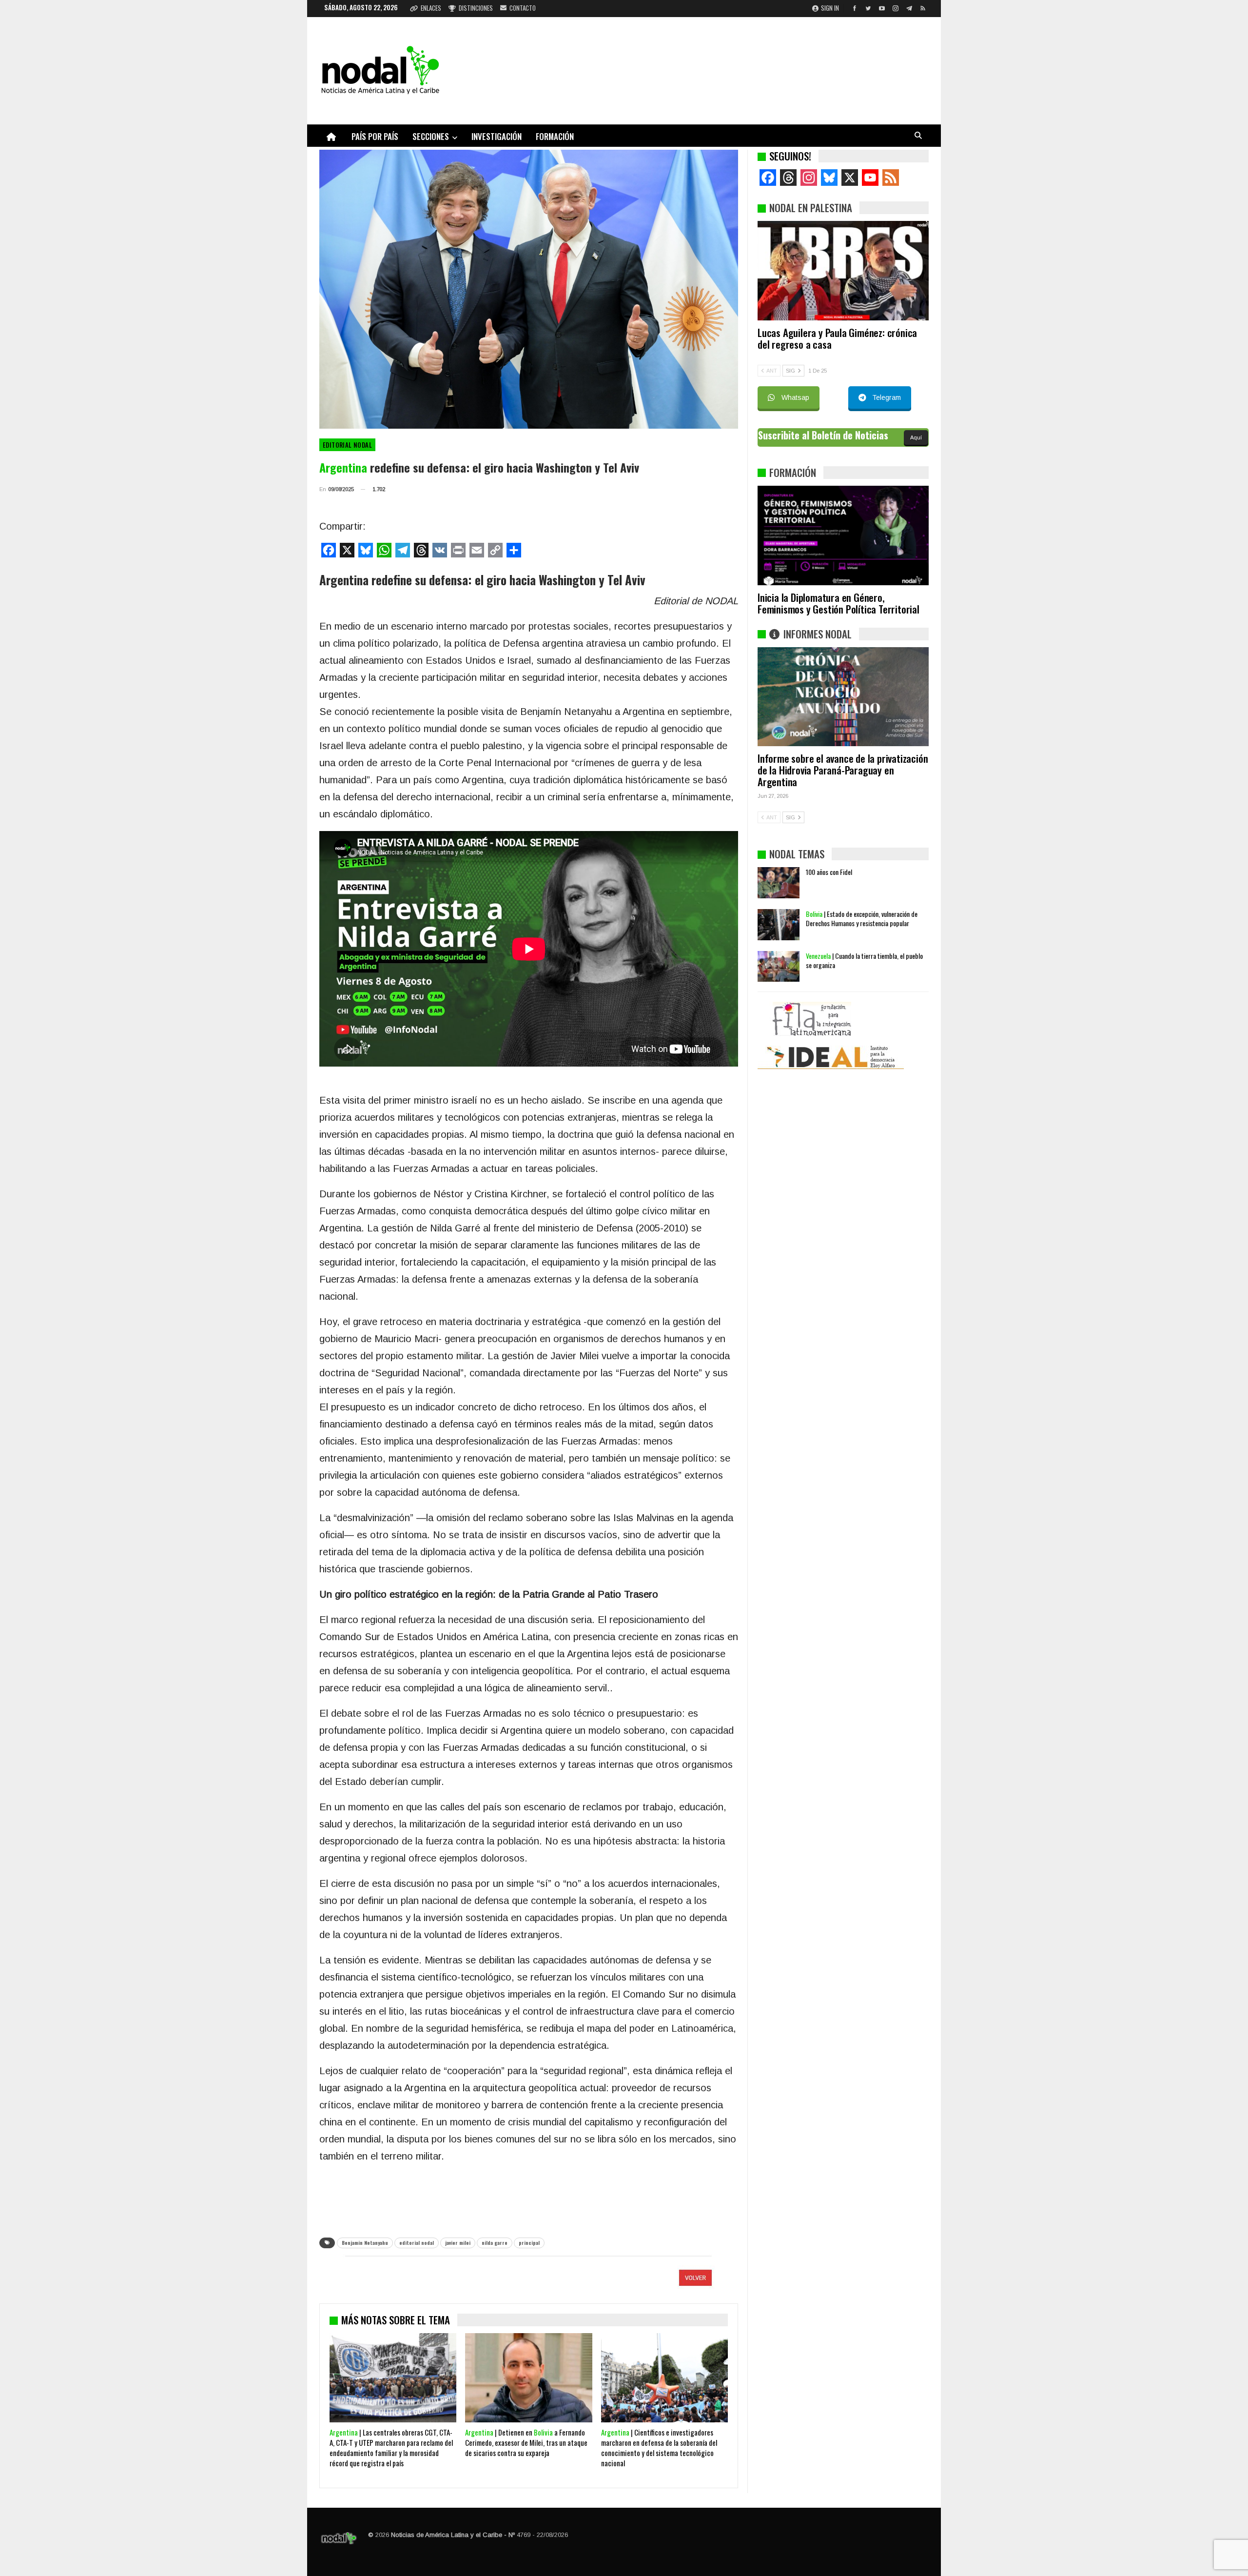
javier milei (458, 2243)
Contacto (523, 8)
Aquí (916, 437)
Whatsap (795, 397)
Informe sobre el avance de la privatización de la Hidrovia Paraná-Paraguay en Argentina (843, 770)
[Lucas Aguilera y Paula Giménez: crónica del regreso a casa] (843, 271)
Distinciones (476, 8)
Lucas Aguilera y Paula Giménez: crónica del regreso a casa (837, 338)
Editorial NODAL (347, 445)
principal (529, 2243)
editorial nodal (417, 2243)
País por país (375, 136)
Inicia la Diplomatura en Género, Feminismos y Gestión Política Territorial (838, 603)
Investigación (497, 136)
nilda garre (495, 2243)
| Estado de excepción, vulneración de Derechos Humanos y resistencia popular (862, 1040)
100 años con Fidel (829, 994)
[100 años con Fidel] (779, 1005)
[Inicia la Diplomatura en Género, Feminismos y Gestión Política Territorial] (843, 535)
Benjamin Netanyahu (365, 2243)
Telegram (887, 397)
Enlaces (431, 8)
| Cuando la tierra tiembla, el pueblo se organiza (864, 1082)
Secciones (431, 136)
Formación (555, 136)
